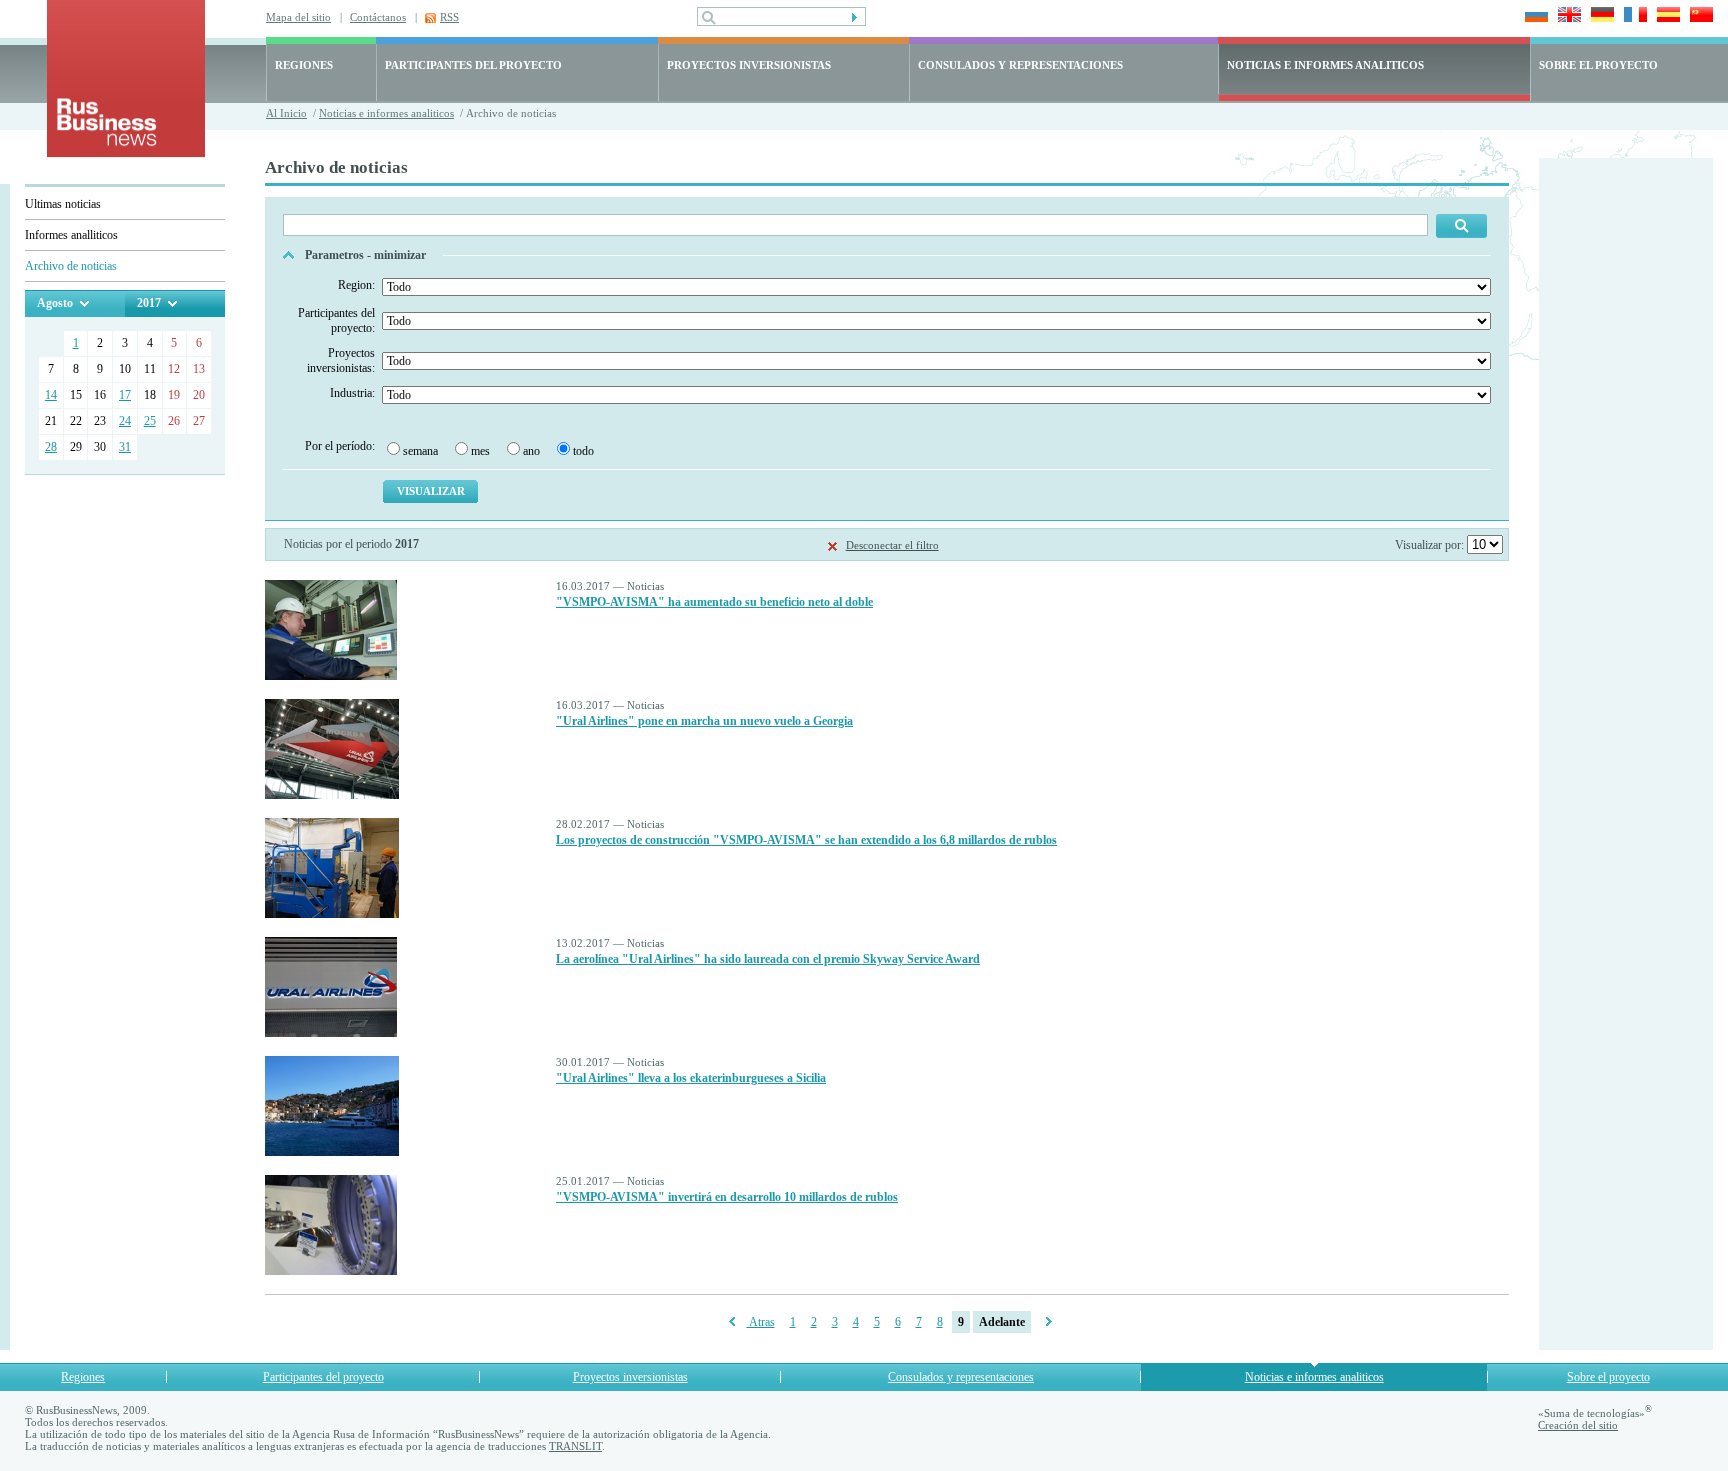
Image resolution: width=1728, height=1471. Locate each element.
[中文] (1698, 16)
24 (125, 421)
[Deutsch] (1599, 16)
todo (583, 451)
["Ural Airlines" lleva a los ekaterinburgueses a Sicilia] (332, 1152)
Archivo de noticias (71, 266)
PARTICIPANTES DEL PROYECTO (473, 65)
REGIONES (304, 65)
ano (531, 451)
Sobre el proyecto (1608, 1377)
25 (150, 421)
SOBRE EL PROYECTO (1598, 65)
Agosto (55, 303)
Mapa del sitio (298, 17)
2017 (149, 303)
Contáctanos (378, 17)
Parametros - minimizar (365, 255)
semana (420, 451)
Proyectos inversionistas (630, 1377)
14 (51, 395)
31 (125, 447)
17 (125, 395)
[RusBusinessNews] (126, 152)
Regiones (83, 1377)
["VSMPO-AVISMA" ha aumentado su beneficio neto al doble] (331, 676)
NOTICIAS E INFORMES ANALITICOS (1325, 65)
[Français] (1632, 16)
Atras (761, 1322)
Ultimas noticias (63, 204)
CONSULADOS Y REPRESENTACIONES (1020, 65)
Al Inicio (286, 113)
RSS (449, 17)
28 (51, 447)
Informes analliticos (71, 235)
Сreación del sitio (1578, 1425)
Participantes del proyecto (323, 1377)
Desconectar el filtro (892, 545)
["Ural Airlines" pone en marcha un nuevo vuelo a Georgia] (332, 795)
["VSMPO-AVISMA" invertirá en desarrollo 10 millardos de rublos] (331, 1271)
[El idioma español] (1665, 16)
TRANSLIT (575, 1446)
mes (480, 451)
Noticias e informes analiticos (386, 113)
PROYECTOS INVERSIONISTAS (749, 65)
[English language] (1566, 16)
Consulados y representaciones (961, 1377)
